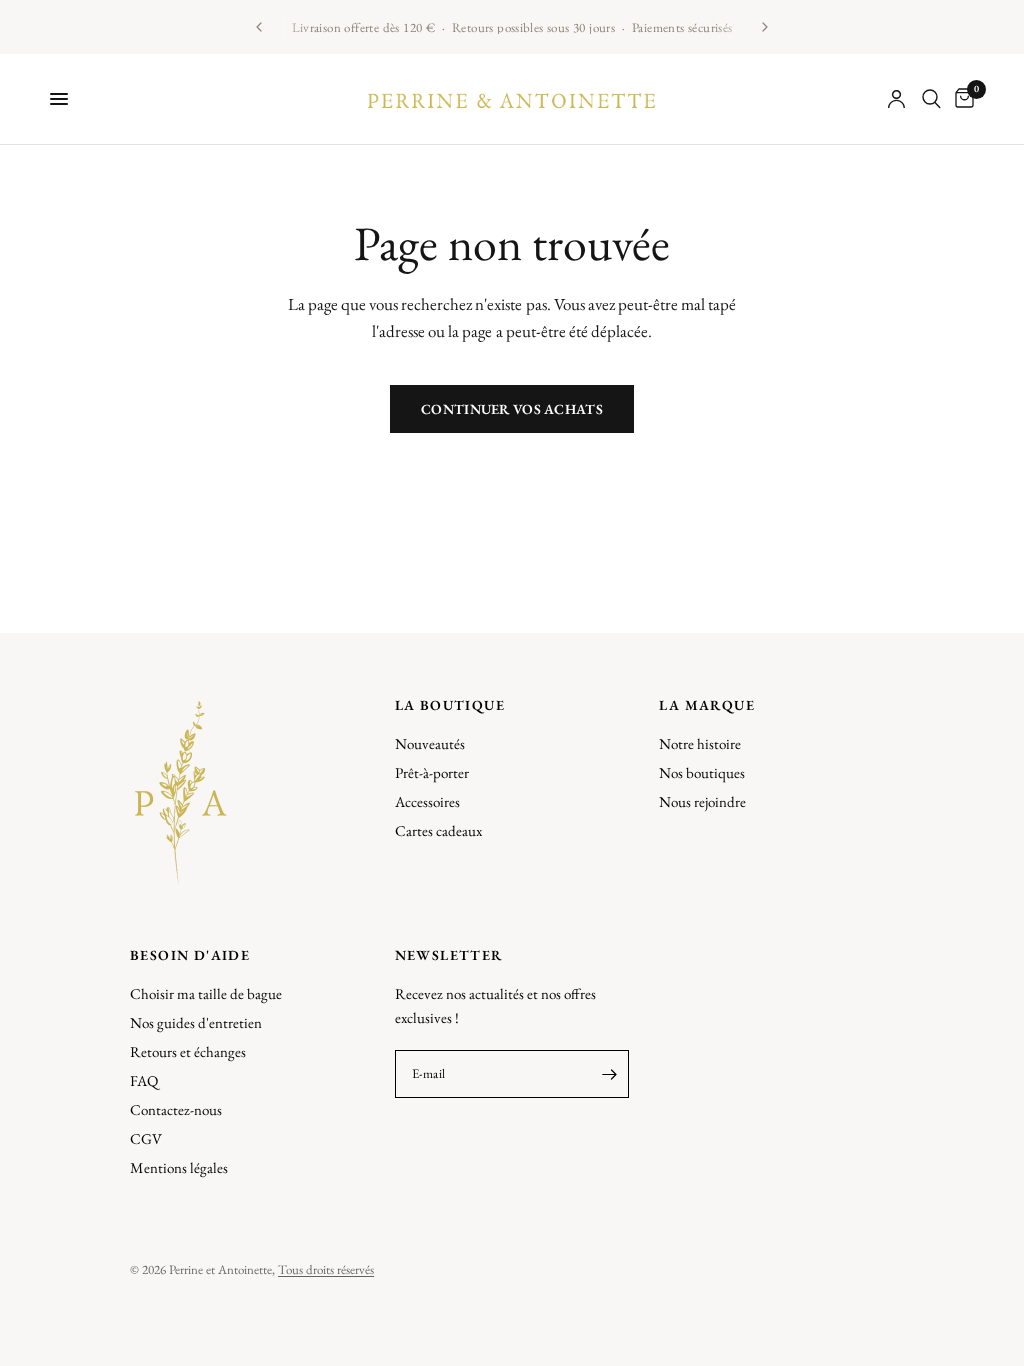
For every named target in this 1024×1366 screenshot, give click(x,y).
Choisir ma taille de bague (206, 993)
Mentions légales (179, 1167)
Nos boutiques (702, 772)
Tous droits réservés (326, 1269)
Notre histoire (700, 743)
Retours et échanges (188, 1051)
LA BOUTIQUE (450, 705)
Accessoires (427, 801)
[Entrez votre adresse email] (609, 1074)
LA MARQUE (707, 705)
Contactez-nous (176, 1109)
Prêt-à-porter (432, 772)
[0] (961, 99)
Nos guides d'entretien (196, 1022)
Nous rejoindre (702, 801)
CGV (146, 1138)
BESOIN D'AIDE (190, 955)
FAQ (144, 1080)
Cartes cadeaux (438, 830)
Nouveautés (430, 743)
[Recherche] (931, 99)
